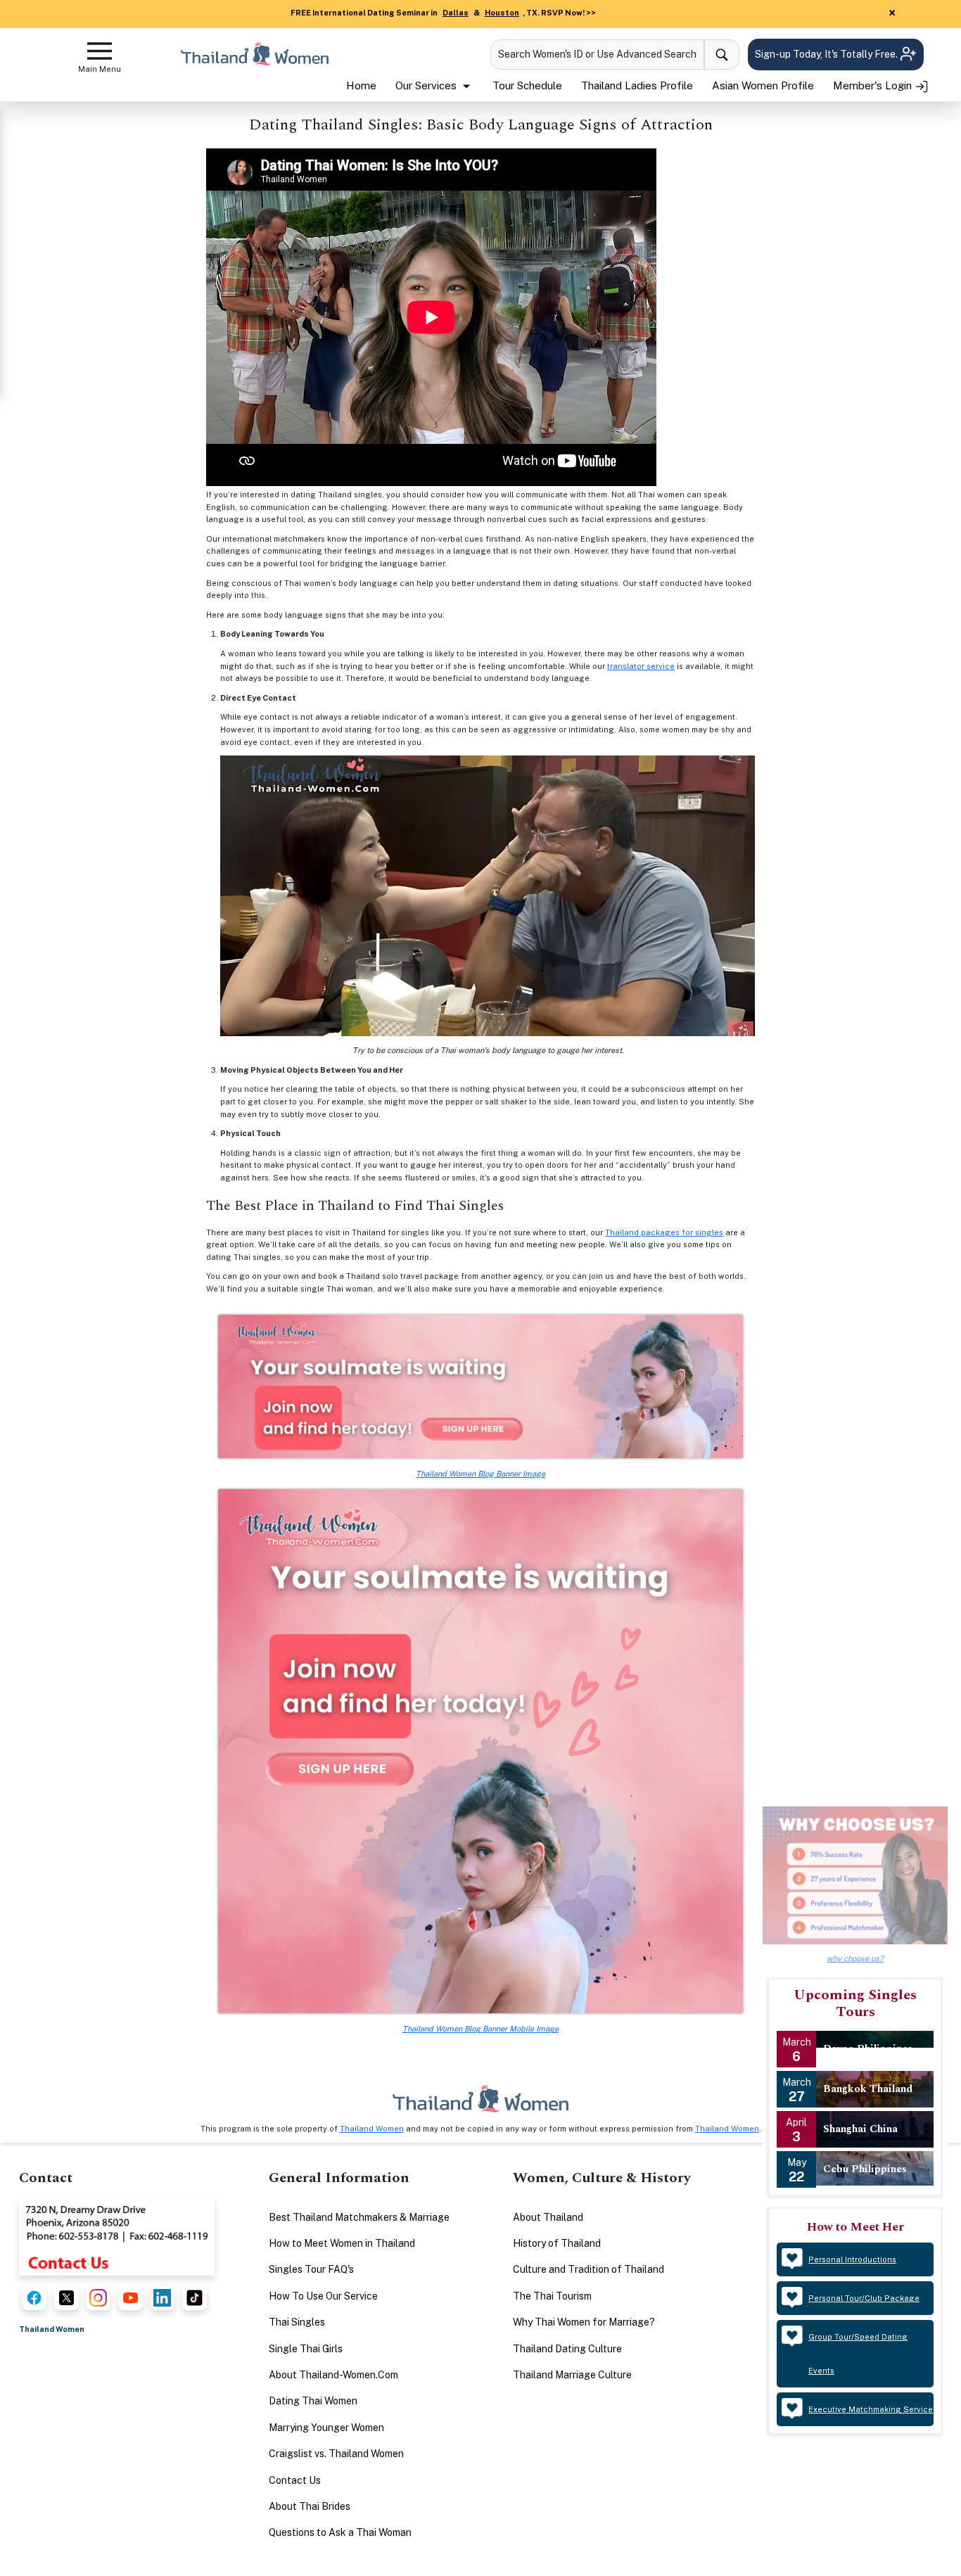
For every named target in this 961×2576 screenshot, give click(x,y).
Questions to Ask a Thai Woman (340, 2532)
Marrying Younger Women (326, 2428)
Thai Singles (297, 2322)
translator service (641, 666)
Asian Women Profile (763, 85)
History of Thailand (557, 2243)
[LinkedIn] (162, 2298)
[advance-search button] (722, 55)
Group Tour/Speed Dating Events (858, 2354)
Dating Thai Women (313, 2401)
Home (361, 85)
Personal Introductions (852, 2259)
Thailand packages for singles (664, 1232)
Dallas (456, 13)
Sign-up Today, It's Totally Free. (827, 54)
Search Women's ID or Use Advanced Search (597, 54)
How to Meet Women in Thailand (342, 2243)
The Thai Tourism (552, 2296)
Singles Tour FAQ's (311, 2269)
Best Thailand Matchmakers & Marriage (359, 2217)
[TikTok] (195, 2298)
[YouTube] (131, 2298)
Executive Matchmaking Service (871, 2409)
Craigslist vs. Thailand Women (336, 2454)
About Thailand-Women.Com (333, 2375)
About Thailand (548, 2217)
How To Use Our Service (323, 2296)
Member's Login (874, 85)
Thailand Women (372, 2129)
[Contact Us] (117, 2236)
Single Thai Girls (306, 2349)
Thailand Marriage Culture (572, 2375)
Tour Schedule (527, 85)
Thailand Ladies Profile (637, 85)
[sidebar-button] (100, 51)
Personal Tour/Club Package (864, 2298)
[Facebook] (34, 2298)
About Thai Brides (310, 2506)
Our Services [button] (427, 85)
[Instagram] (98, 2298)
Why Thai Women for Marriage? (584, 2322)
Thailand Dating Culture (567, 2349)
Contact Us (295, 2480)
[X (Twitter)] (66, 2298)
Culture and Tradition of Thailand (588, 2269)
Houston (502, 13)
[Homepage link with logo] (480, 2099)
